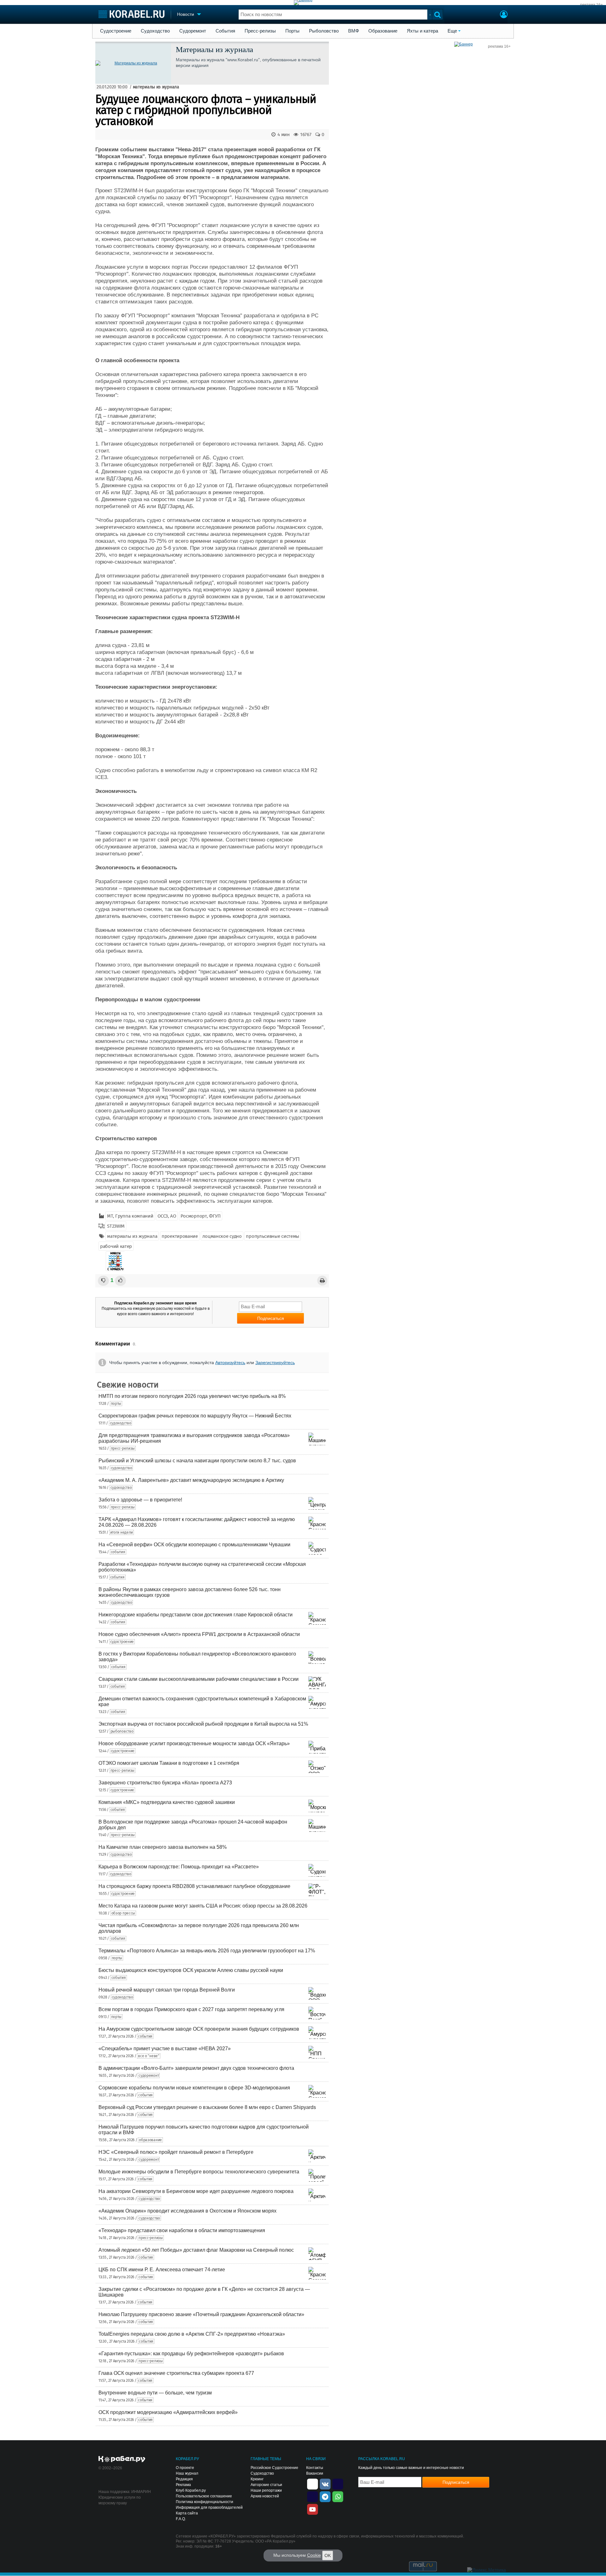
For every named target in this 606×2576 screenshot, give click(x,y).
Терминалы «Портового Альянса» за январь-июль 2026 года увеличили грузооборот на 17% (207, 1951)
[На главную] (131, 14)
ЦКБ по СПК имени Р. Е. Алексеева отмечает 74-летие (162, 2270)
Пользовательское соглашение (204, 2496)
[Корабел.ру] (122, 2459)
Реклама (183, 2485)
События (225, 31)
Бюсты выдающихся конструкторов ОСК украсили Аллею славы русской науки (191, 1970)
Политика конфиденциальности (205, 2502)
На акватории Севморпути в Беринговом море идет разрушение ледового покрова (196, 2191)
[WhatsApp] (338, 2496)
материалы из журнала (156, 87)
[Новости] (115, 1261)
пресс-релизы (123, 1448)
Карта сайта (187, 2513)
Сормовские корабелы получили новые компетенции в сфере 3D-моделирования (194, 2088)
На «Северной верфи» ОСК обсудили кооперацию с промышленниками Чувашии (194, 1545)
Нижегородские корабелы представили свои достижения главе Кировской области (196, 1615)
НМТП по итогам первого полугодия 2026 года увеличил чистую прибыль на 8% (192, 1396)
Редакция (184, 2479)
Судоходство (155, 31)
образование (150, 2140)
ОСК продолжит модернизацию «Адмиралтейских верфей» (168, 2412)
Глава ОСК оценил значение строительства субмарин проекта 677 (176, 2373)
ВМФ (353, 31)
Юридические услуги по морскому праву (120, 2500)
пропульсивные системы (273, 1236)
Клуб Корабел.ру (191, 2490)
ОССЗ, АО (167, 1216)
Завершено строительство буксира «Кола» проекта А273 (165, 1783)
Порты (292, 31)
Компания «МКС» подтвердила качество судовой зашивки (167, 1802)
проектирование (180, 1236)
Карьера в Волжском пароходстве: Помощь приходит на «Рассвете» (179, 1867)
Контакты (315, 2468)
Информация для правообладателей (209, 2507)
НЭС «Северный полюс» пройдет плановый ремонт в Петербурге (176, 2152)
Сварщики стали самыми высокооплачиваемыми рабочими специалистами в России (199, 1679)
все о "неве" (149, 2056)
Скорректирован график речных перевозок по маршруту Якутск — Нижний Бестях (195, 1416)
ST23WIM (116, 1226)
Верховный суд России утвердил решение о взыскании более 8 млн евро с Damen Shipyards (207, 2107)
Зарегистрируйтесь (275, 1363)
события (118, 1552)
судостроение (122, 1642)
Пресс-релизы (260, 31)
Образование (383, 31)
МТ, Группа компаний (130, 1216)
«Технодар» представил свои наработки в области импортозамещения (182, 2230)
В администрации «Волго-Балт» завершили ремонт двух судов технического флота (196, 2068)
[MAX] (312, 2496)
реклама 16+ (591, 5)
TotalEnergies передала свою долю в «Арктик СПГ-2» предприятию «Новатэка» (192, 2334)
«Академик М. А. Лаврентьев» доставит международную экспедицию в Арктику (191, 1480)
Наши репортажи (266, 2490)
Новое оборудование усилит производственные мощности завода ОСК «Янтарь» (194, 1743)
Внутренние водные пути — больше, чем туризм (155, 2393)
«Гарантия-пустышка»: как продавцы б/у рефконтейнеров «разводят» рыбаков (191, 2354)
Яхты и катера (422, 31)
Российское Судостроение (274, 2468)
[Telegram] (325, 2496)
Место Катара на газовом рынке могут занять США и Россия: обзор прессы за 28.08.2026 (203, 1906)
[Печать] (322, 1281)
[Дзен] (312, 2483)
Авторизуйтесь (230, 1363)
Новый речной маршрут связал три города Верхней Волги (167, 1990)
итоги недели (122, 1532)
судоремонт (149, 2076)
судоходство (121, 1423)
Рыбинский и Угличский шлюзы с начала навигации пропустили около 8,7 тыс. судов (197, 1461)
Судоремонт (193, 31)
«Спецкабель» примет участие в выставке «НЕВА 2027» (165, 2049)
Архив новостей (265, 2496)
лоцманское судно (222, 1236)
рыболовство (122, 1731)
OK (328, 2555)
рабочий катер (116, 1246)
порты (116, 1404)
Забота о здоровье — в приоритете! (140, 1500)
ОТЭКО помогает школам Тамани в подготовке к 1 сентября (169, 1763)
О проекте (185, 2468)
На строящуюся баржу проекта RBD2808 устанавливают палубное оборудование (194, 1886)
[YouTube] (312, 2509)
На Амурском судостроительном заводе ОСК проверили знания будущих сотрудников (199, 2029)
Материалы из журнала (214, 49)
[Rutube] (338, 2483)
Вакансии (315, 2473)
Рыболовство (324, 31)
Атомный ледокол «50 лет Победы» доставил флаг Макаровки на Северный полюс (196, 2250)
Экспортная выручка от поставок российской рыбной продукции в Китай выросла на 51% (203, 1724)
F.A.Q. (181, 2519)
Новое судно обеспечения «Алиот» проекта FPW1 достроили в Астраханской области (199, 1634)
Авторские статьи (266, 2485)
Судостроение (116, 31)
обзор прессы (123, 1913)
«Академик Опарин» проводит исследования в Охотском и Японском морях (187, 2211)
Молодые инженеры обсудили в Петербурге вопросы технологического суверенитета (199, 2172)
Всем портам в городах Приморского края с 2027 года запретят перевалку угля (191, 2009)
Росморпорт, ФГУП (201, 1216)
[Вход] (504, 15)
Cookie (314, 2555)
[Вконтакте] (325, 2483)
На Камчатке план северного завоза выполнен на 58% (163, 1847)
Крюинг (257, 2479)
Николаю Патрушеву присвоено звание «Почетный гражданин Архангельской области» (201, 2314)
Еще (452, 31)
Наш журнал (187, 2473)
